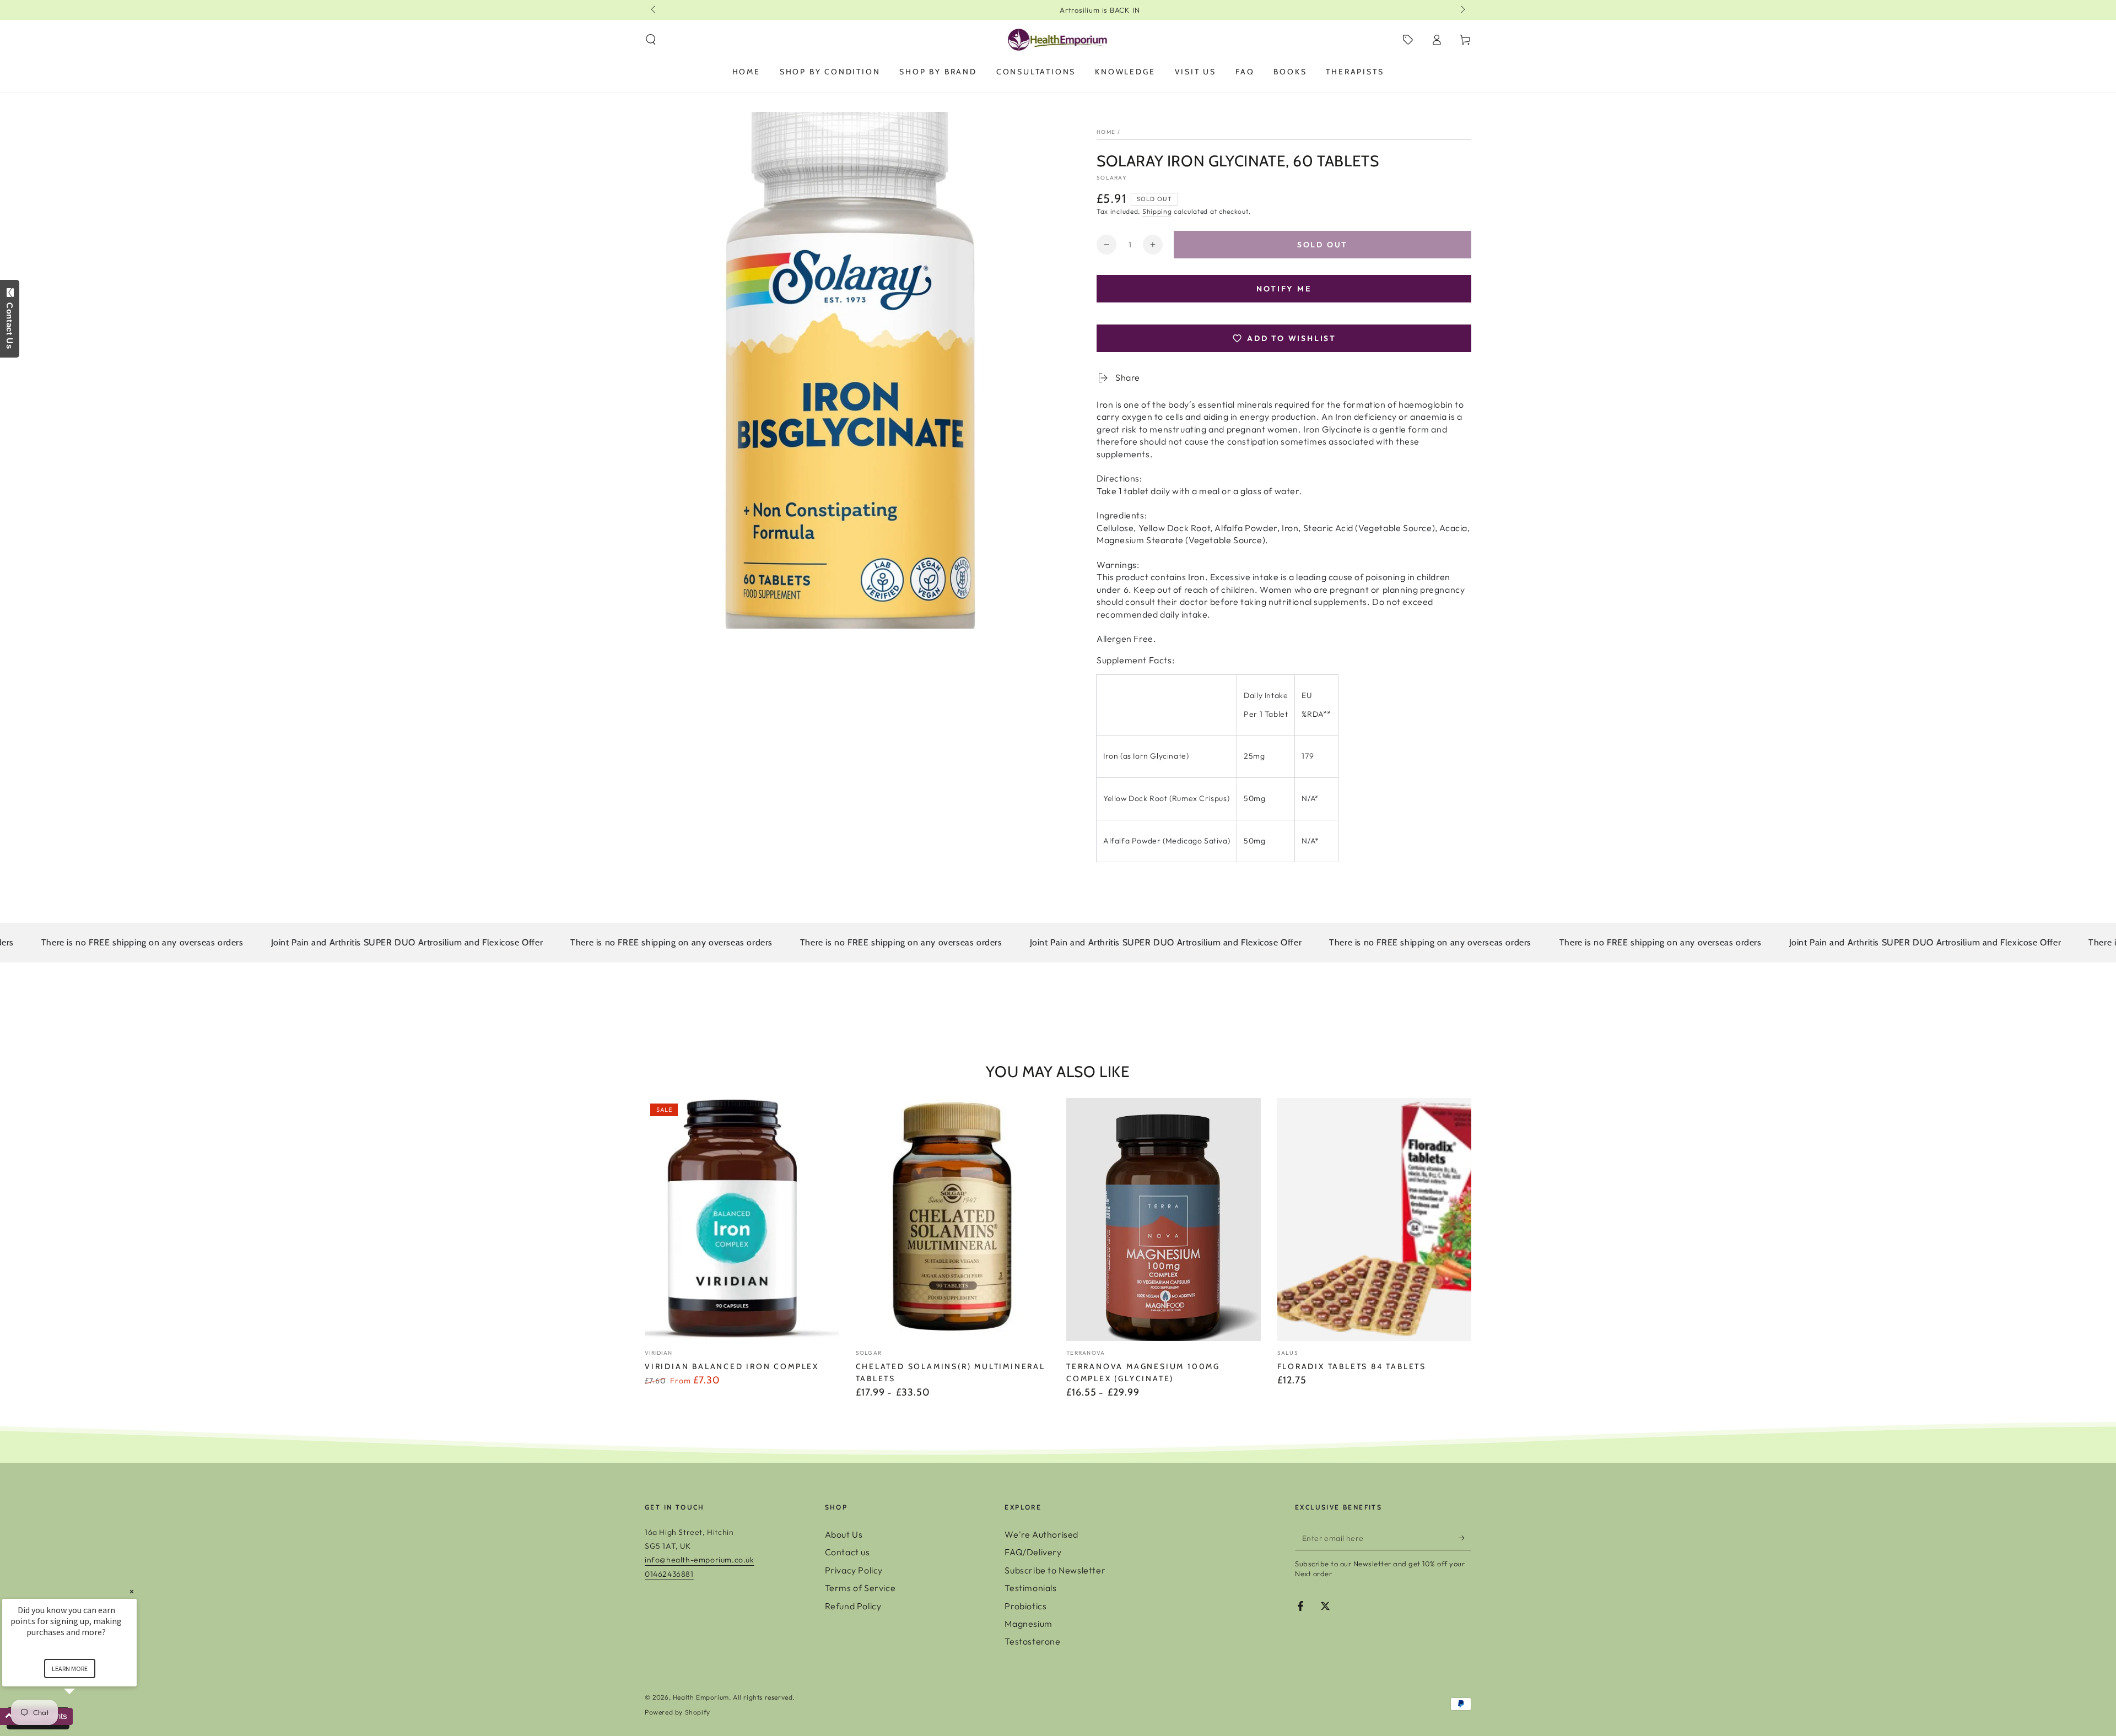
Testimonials (1030, 1588)
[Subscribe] (1465, 1538)
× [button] (132, 1591)
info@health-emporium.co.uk (700, 1560)
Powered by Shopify (678, 1712)
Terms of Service (860, 1588)
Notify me (1284, 289)
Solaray (1112, 178)
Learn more (70, 1669)
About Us (844, 1534)
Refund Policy (853, 1606)
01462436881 (669, 1574)
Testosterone (1032, 1641)
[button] (651, 40)
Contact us (848, 1552)
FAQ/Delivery (1033, 1552)
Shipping (1157, 211)
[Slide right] (1462, 10)
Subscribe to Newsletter (1055, 1570)
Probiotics (1025, 1606)
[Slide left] (654, 10)
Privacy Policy (854, 1570)
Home (1106, 132)
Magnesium (1028, 1624)
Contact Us (10, 323)
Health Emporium (701, 1697)
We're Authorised (1041, 1534)
